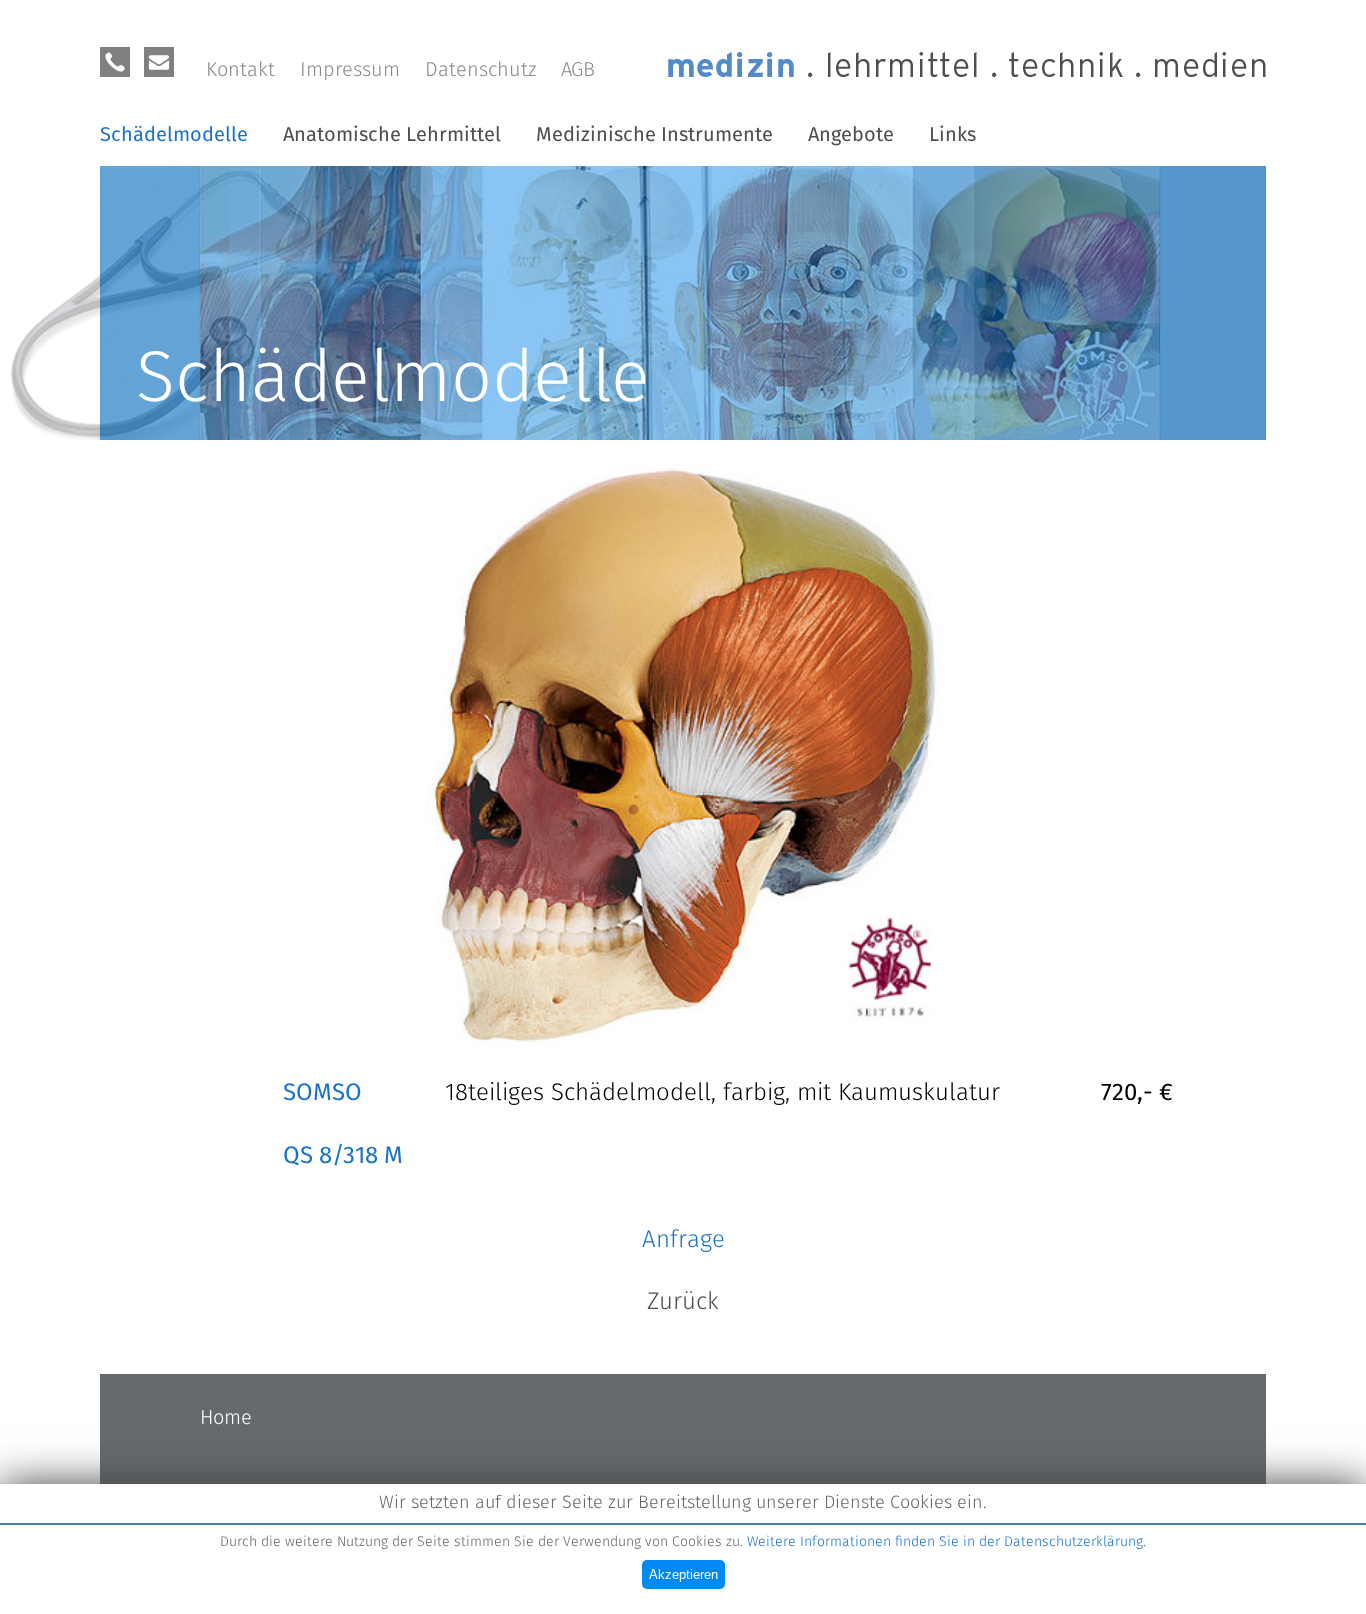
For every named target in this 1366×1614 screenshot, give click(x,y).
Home (226, 1418)
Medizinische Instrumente (654, 135)
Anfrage (683, 1240)
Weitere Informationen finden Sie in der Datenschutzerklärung (945, 1542)
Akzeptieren (683, 1574)
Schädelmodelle (174, 135)
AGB (578, 70)
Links (952, 135)
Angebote (851, 135)
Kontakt (240, 70)
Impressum (350, 70)
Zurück (683, 1302)
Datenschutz (480, 70)
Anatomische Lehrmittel (392, 135)
